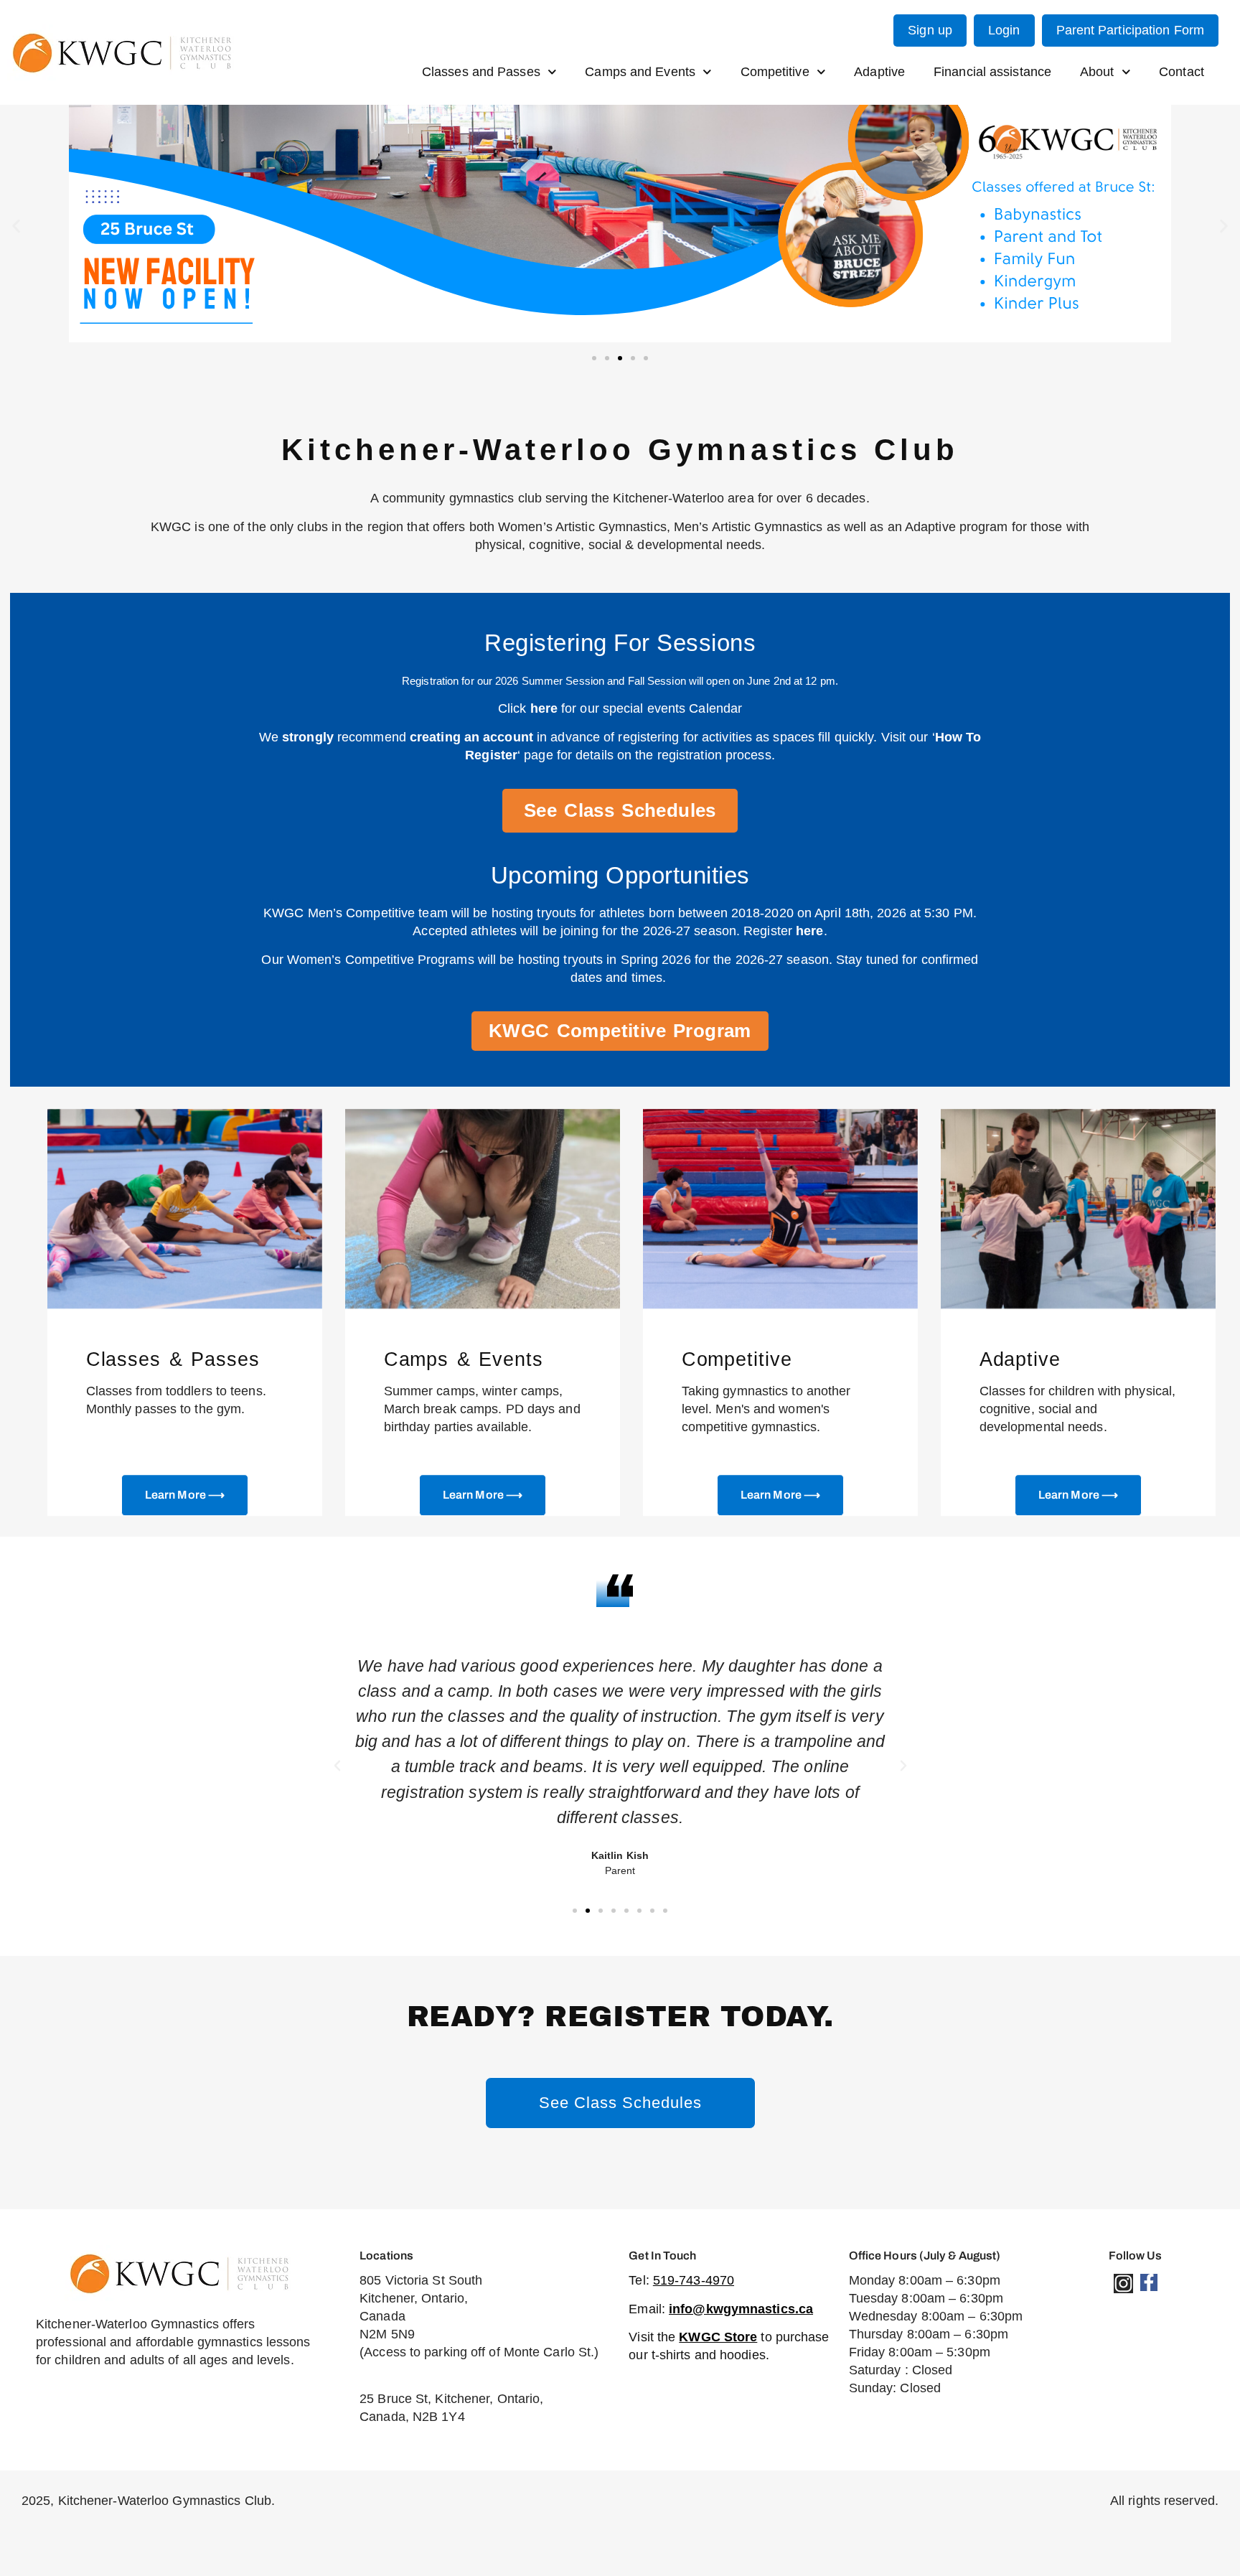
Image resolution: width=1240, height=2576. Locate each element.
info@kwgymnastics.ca (741, 2309)
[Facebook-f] (1149, 2282)
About (1097, 72)
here (544, 708)
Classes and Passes (481, 72)
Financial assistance (992, 72)
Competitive (775, 72)
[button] (16, 226)
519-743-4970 (694, 2280)
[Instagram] (1123, 2284)
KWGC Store (718, 2337)
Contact (1182, 72)
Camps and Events (640, 72)
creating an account (471, 737)
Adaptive (879, 72)
